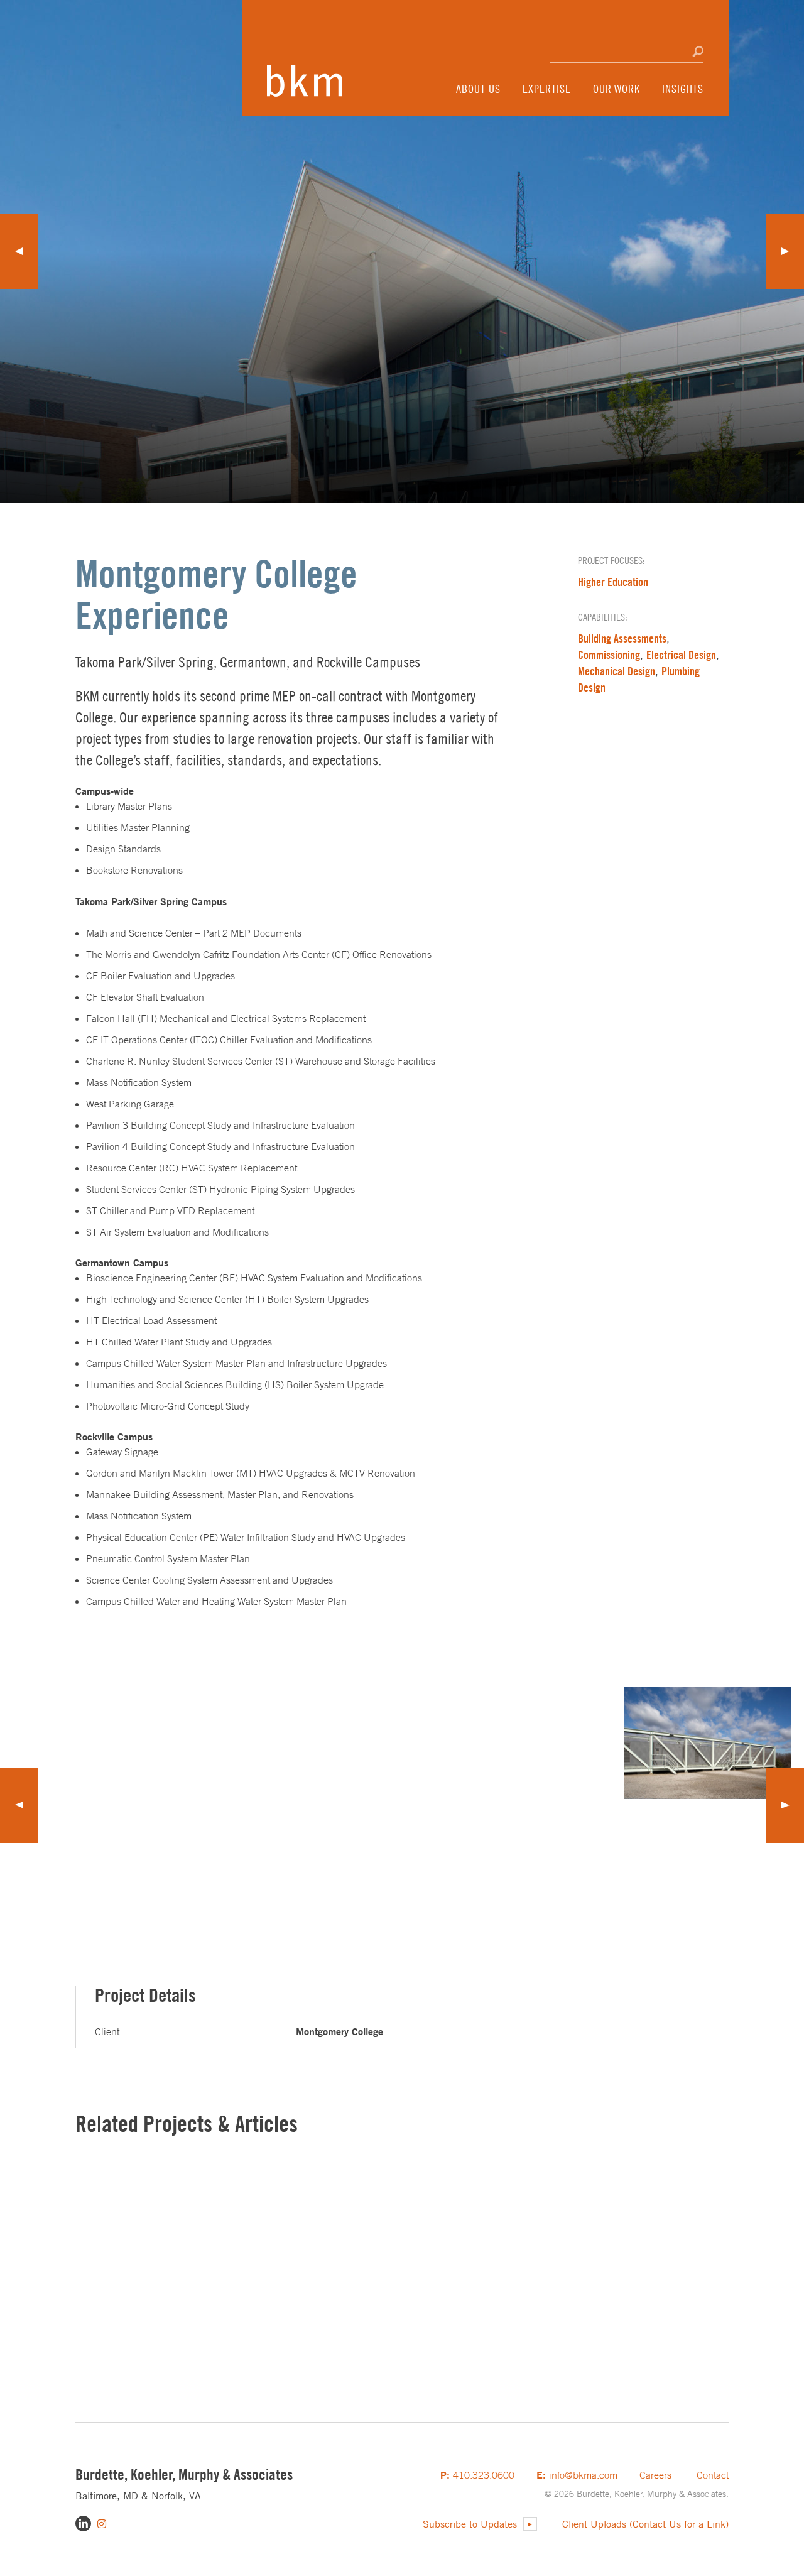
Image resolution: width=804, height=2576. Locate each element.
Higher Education (613, 582)
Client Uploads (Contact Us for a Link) (645, 2524)
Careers (655, 2475)
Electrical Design (681, 655)
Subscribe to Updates (470, 2524)
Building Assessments (622, 639)
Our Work (617, 89)
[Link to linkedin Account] (83, 2524)
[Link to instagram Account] (102, 2524)
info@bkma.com (577, 2475)
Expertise (547, 89)
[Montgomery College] (527, 1743)
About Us (478, 89)
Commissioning (609, 655)
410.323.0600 (477, 2475)
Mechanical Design (617, 671)
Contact (713, 2475)
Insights (683, 89)
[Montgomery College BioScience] (253, 1805)
